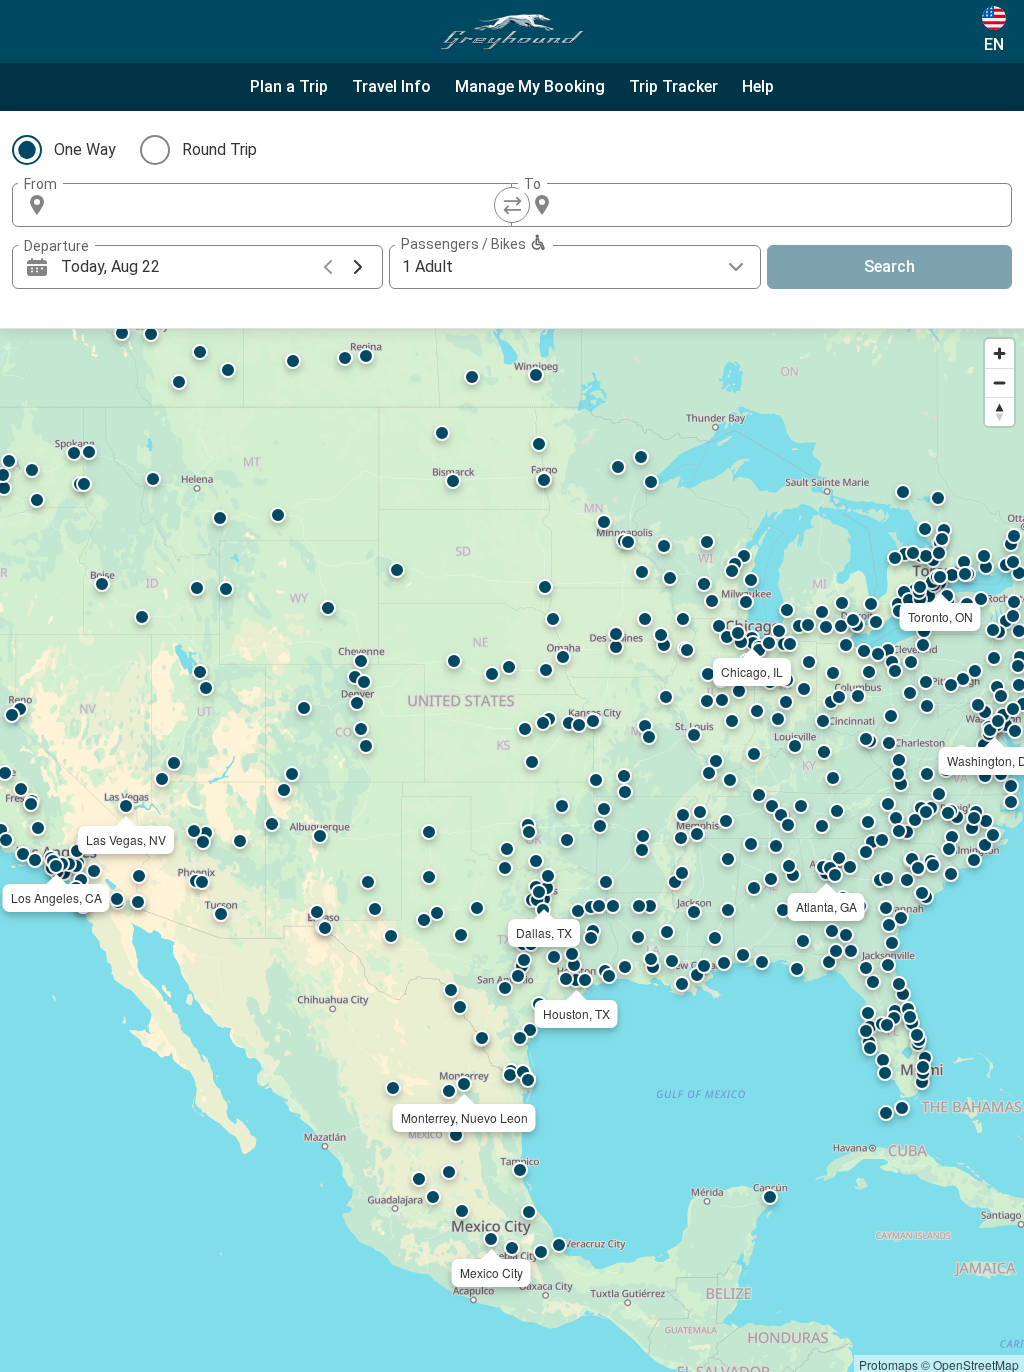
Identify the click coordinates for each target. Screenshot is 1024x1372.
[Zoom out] (999, 382)
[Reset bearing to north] (999, 411)
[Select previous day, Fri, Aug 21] (328, 267)
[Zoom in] (999, 353)
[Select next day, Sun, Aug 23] (358, 267)
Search (889, 266)
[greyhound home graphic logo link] (512, 32)
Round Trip (219, 149)
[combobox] (280, 205)
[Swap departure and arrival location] (512, 205)
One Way (85, 149)
